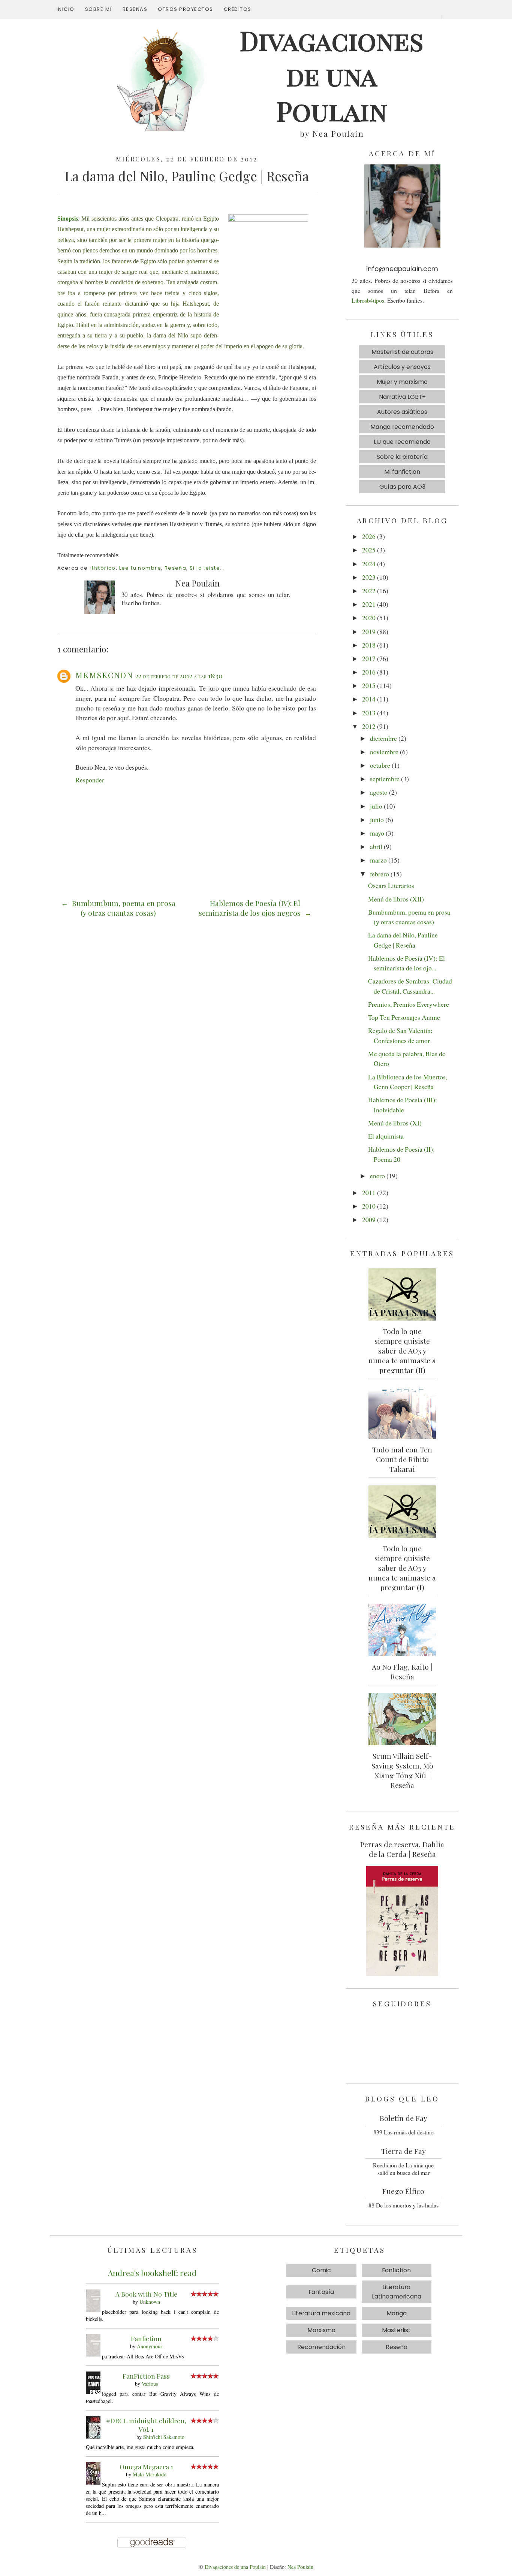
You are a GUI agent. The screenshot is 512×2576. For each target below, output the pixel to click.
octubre (380, 765)
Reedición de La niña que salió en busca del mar (403, 2169)
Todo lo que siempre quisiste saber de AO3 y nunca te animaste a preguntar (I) (402, 1568)
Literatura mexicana (321, 2313)
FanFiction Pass (146, 2376)
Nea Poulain (300, 2567)
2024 (369, 564)
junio (377, 819)
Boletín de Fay (403, 2118)
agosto (379, 792)
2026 (369, 536)
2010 (369, 1206)
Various (150, 2384)
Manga (397, 2313)
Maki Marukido (150, 2474)
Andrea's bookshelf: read (152, 2273)
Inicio (66, 9)
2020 (369, 618)
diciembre (383, 738)
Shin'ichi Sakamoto (164, 2437)
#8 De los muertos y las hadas (403, 2205)
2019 (369, 631)
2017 (369, 658)
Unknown (150, 2302)
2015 (369, 685)
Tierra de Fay (403, 2151)
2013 (369, 713)
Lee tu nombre (140, 568)
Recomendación (321, 2347)
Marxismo (321, 2330)
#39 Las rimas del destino (403, 2132)
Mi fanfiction (402, 472)
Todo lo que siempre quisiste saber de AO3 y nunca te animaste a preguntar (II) (402, 1351)
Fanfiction (146, 2338)
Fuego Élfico (403, 2191)
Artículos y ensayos (402, 367)
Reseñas (135, 9)
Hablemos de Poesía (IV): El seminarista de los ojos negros (251, 908)
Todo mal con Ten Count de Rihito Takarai (402, 1459)
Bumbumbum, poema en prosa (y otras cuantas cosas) (123, 908)
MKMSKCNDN (104, 675)
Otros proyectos (186, 9)
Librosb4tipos (368, 300)
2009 (369, 1219)
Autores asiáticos (402, 412)
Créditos (238, 9)
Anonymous (150, 2346)
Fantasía (321, 2292)
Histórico (103, 568)
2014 (369, 699)
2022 (369, 591)
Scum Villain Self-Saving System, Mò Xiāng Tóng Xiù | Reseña (402, 1770)
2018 (369, 645)
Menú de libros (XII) (396, 899)
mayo (377, 833)
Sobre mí (99, 9)
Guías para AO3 (402, 487)
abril (376, 846)
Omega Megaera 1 (146, 2466)
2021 (369, 604)
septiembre (385, 779)
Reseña (175, 568)
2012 (369, 726)
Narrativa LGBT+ (402, 397)
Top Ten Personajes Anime (404, 1017)
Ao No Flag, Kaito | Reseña (402, 1672)
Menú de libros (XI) (395, 1123)
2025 (369, 550)
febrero (380, 874)
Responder (90, 780)
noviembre (384, 752)
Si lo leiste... (207, 568)
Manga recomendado (402, 427)
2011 (369, 1192)
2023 (369, 577)
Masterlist (396, 2330)
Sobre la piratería (402, 457)
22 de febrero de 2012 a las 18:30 (179, 676)
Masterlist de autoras (402, 352)
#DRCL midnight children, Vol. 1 (146, 2425)
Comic (321, 2270)
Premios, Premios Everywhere (409, 1004)
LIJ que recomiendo (402, 442)
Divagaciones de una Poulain (235, 2567)
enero (377, 1176)
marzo (378, 860)
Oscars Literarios (391, 885)
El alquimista (386, 1136)
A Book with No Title (146, 2294)
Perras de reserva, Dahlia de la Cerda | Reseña (402, 1849)
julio (376, 806)
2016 (369, 672)
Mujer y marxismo (402, 382)
